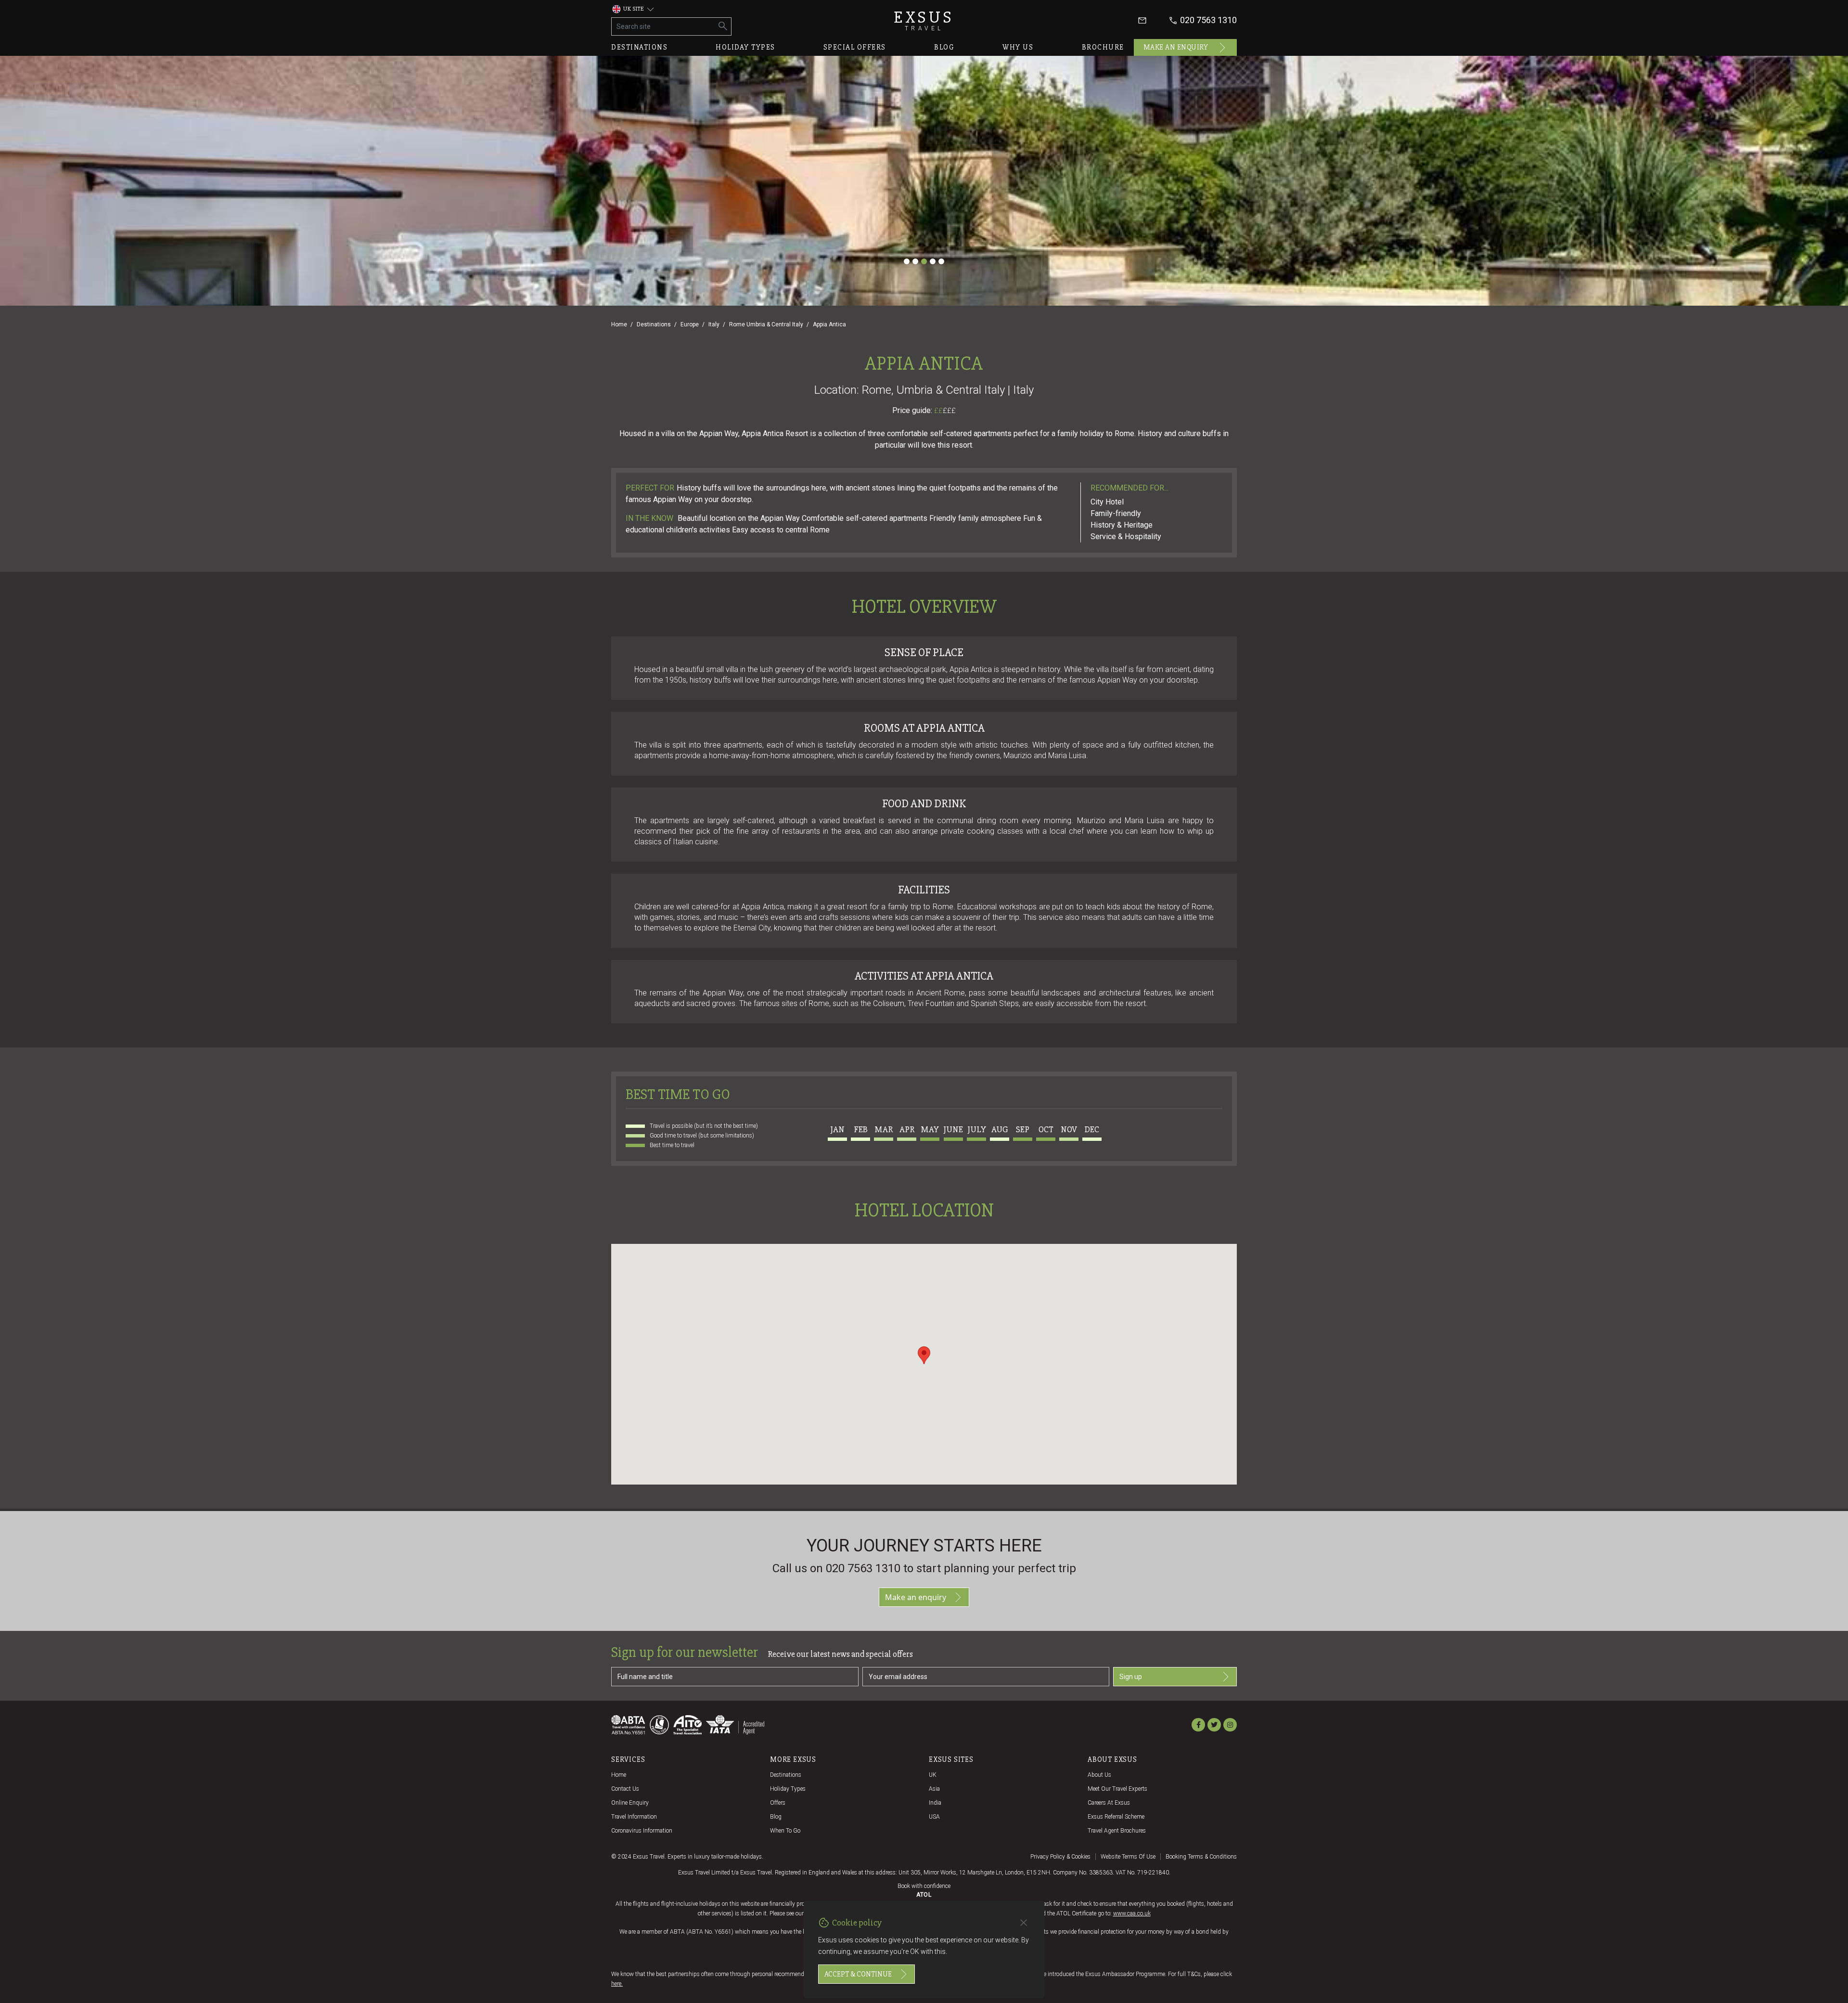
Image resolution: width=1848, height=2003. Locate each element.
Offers (778, 1803)
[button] (924, 1355)
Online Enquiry (630, 1803)
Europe (690, 324)
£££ (949, 411)
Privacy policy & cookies (1060, 1857)
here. (617, 1984)
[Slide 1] (907, 261)
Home (619, 324)
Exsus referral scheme (1116, 1817)
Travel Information (634, 1817)
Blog (944, 47)
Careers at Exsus (1109, 1803)
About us (1099, 1775)
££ (945, 411)
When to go (785, 1831)
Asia (934, 1789)
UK (933, 1775)
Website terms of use (1128, 1857)
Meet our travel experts (1117, 1789)
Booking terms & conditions (1201, 1857)
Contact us (625, 1789)
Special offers (855, 47)
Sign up (1131, 1677)
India (935, 1803)
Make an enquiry (1176, 47)
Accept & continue (858, 1974)
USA (934, 1817)
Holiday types (745, 47)
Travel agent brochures (1117, 1831)
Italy (714, 324)
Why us (1018, 47)
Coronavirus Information (642, 1831)
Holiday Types (788, 1789)
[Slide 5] (941, 261)
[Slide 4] (933, 261)
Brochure (1103, 47)
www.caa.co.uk (1132, 1913)
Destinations (639, 47)
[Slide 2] (915, 261)
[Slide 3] (924, 261)
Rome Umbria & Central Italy (766, 324)
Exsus (924, 20)
